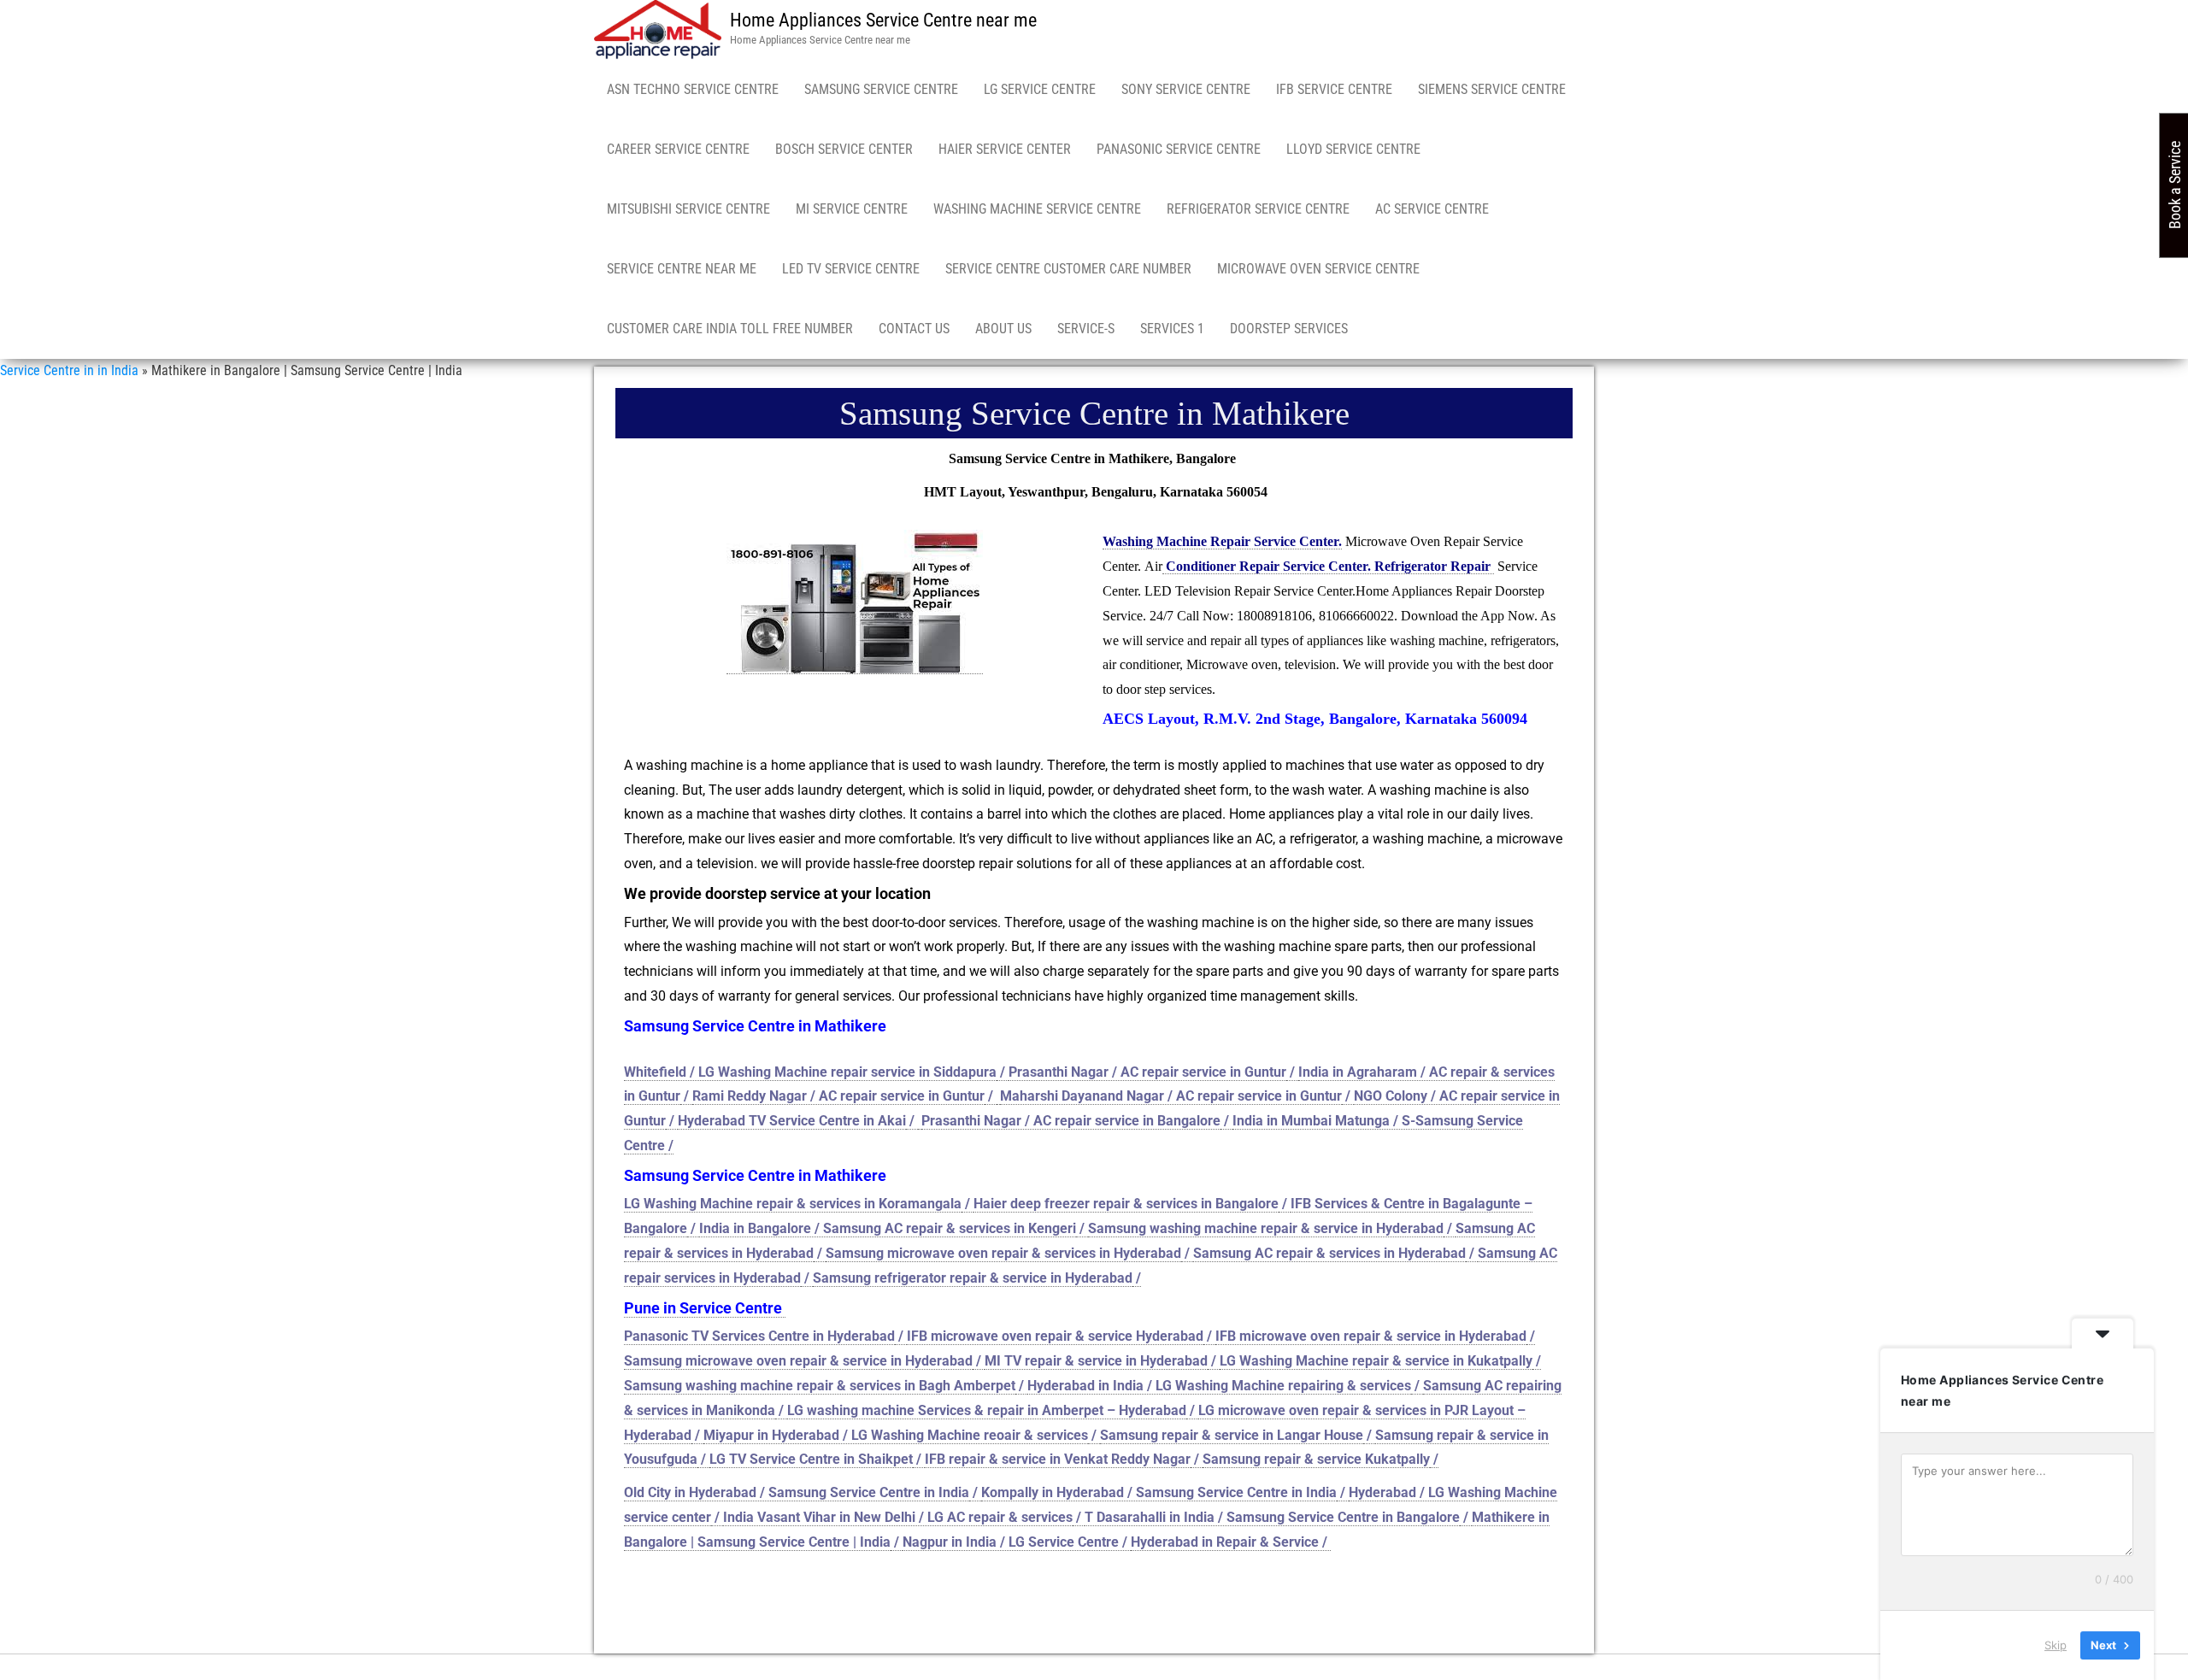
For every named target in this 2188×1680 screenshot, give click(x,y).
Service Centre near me (682, 269)
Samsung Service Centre (881, 89)
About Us (1003, 329)
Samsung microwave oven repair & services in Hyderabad (1003, 1253)
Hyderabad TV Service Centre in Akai (792, 1121)
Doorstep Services (1289, 329)
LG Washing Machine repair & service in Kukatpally (1376, 1361)
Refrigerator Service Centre (1258, 209)
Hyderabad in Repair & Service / (1231, 1542)
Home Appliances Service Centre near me (883, 20)
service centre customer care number (1068, 269)
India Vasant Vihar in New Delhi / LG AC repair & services (898, 1517)
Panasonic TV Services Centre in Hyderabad (759, 1336)
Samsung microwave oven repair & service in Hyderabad (798, 1361)
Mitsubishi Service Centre (688, 209)
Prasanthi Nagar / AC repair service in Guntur (1147, 1072)
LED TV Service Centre (851, 269)
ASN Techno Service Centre (693, 89)
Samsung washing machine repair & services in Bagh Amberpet (820, 1386)
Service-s (1086, 329)
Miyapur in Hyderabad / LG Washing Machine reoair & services (896, 1435)
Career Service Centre (678, 149)
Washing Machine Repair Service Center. (1222, 541)
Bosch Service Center (844, 149)
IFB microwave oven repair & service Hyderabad (1055, 1336)
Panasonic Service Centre (1179, 149)
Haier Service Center (1005, 149)
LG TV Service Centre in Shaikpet (811, 1459)
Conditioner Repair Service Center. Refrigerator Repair (1328, 566)
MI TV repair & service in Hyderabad (1096, 1361)
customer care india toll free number (730, 329)
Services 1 (1172, 329)
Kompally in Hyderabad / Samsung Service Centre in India (1159, 1492)
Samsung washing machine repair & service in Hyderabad (1266, 1228)
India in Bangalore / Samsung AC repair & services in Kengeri (888, 1228)
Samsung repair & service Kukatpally (1316, 1459)
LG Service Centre (1040, 89)
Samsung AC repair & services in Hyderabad (1329, 1253)
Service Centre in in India (69, 370)
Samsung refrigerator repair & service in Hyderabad (973, 1278)
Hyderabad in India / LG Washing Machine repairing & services (1219, 1386)
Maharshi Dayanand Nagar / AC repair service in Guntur (1171, 1096)
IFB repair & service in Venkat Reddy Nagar (1058, 1459)
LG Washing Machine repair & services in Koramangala (793, 1204)
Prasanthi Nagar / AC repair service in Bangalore (1071, 1121)
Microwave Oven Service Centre (1318, 269)
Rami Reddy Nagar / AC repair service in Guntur (838, 1096)
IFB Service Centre (1334, 89)
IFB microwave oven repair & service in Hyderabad (1371, 1336)
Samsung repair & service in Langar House (1232, 1435)
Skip (2056, 1645)
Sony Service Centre (1186, 89)
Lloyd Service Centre (1353, 149)
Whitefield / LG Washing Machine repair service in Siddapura (810, 1072)
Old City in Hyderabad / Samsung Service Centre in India (797, 1492)
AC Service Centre (1432, 209)
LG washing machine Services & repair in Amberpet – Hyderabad (987, 1410)
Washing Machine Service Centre (1037, 209)
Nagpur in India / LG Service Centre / (1017, 1542)
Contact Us (914, 329)
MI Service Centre (852, 209)
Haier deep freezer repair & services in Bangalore (1126, 1204)
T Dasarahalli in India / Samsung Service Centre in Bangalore (1272, 1517)
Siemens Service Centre (1492, 89)
